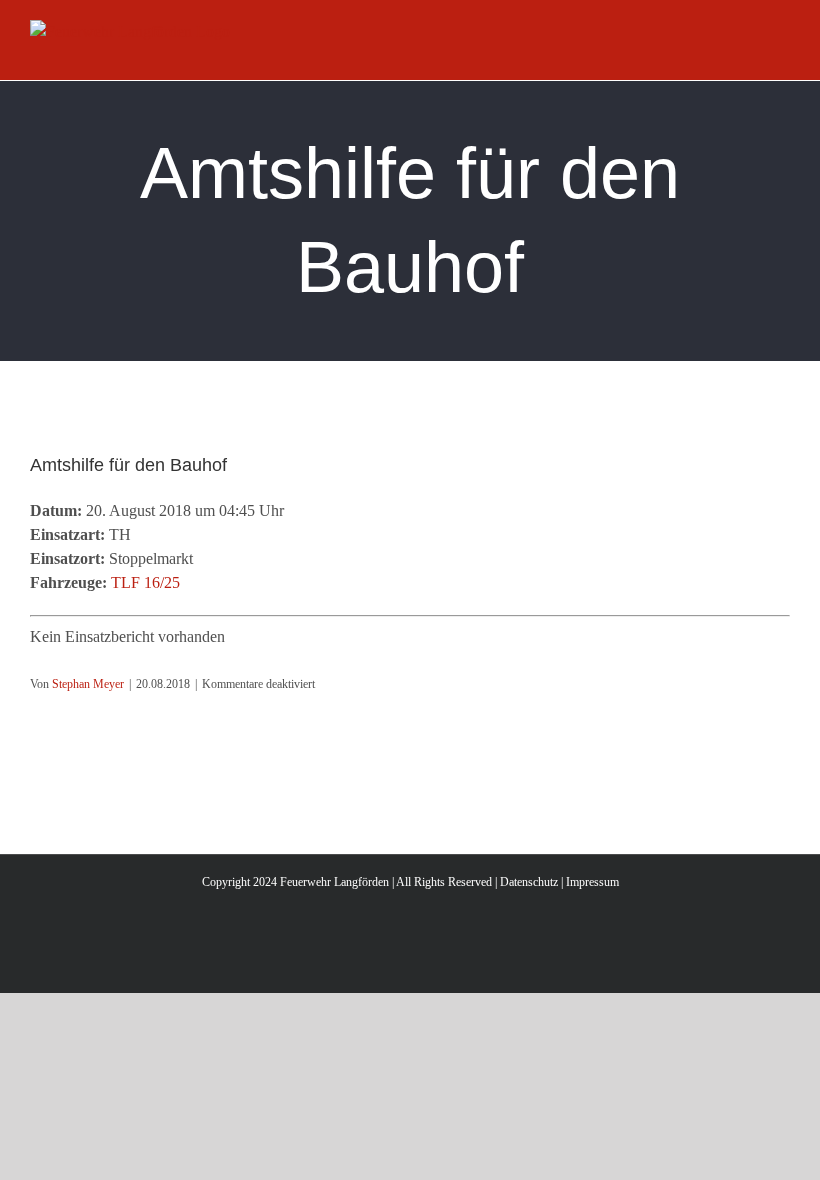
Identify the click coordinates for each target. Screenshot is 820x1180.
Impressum (592, 882)
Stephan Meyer (88, 684)
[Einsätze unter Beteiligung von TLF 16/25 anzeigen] (190, 583)
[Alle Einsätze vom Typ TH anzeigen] (141, 535)
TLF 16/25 (145, 582)
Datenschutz (529, 882)
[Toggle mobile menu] (782, 48)
